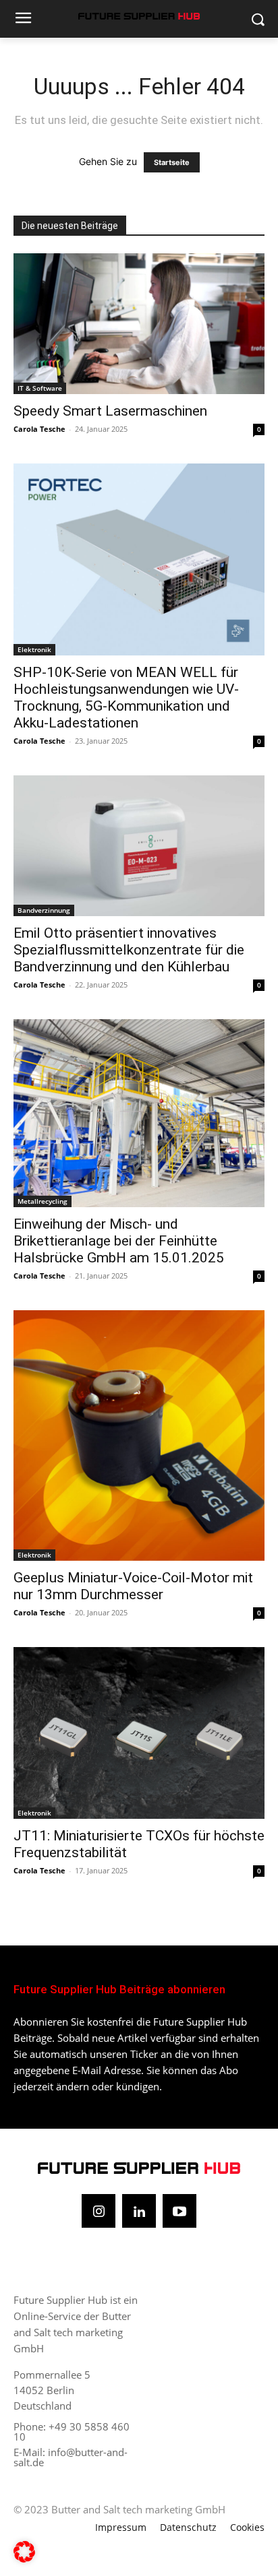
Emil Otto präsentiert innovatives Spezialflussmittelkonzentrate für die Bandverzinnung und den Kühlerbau (129, 950)
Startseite (172, 162)
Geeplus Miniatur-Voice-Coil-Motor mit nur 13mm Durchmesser (133, 1586)
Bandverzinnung (44, 910)
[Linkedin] (139, 2211)
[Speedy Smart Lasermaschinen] (139, 324)
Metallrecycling (43, 1201)
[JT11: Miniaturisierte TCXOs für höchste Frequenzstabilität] (139, 1733)
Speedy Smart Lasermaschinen (110, 411)
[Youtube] (179, 2211)
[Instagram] (99, 2211)
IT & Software (40, 388)
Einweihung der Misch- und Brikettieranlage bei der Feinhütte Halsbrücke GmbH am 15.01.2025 (119, 1241)
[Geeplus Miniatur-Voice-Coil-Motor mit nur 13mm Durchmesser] (139, 1436)
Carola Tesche (39, 429)
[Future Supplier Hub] (139, 16)
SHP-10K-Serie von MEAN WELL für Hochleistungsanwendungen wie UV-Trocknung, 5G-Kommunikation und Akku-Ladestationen (126, 698)
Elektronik (34, 649)
